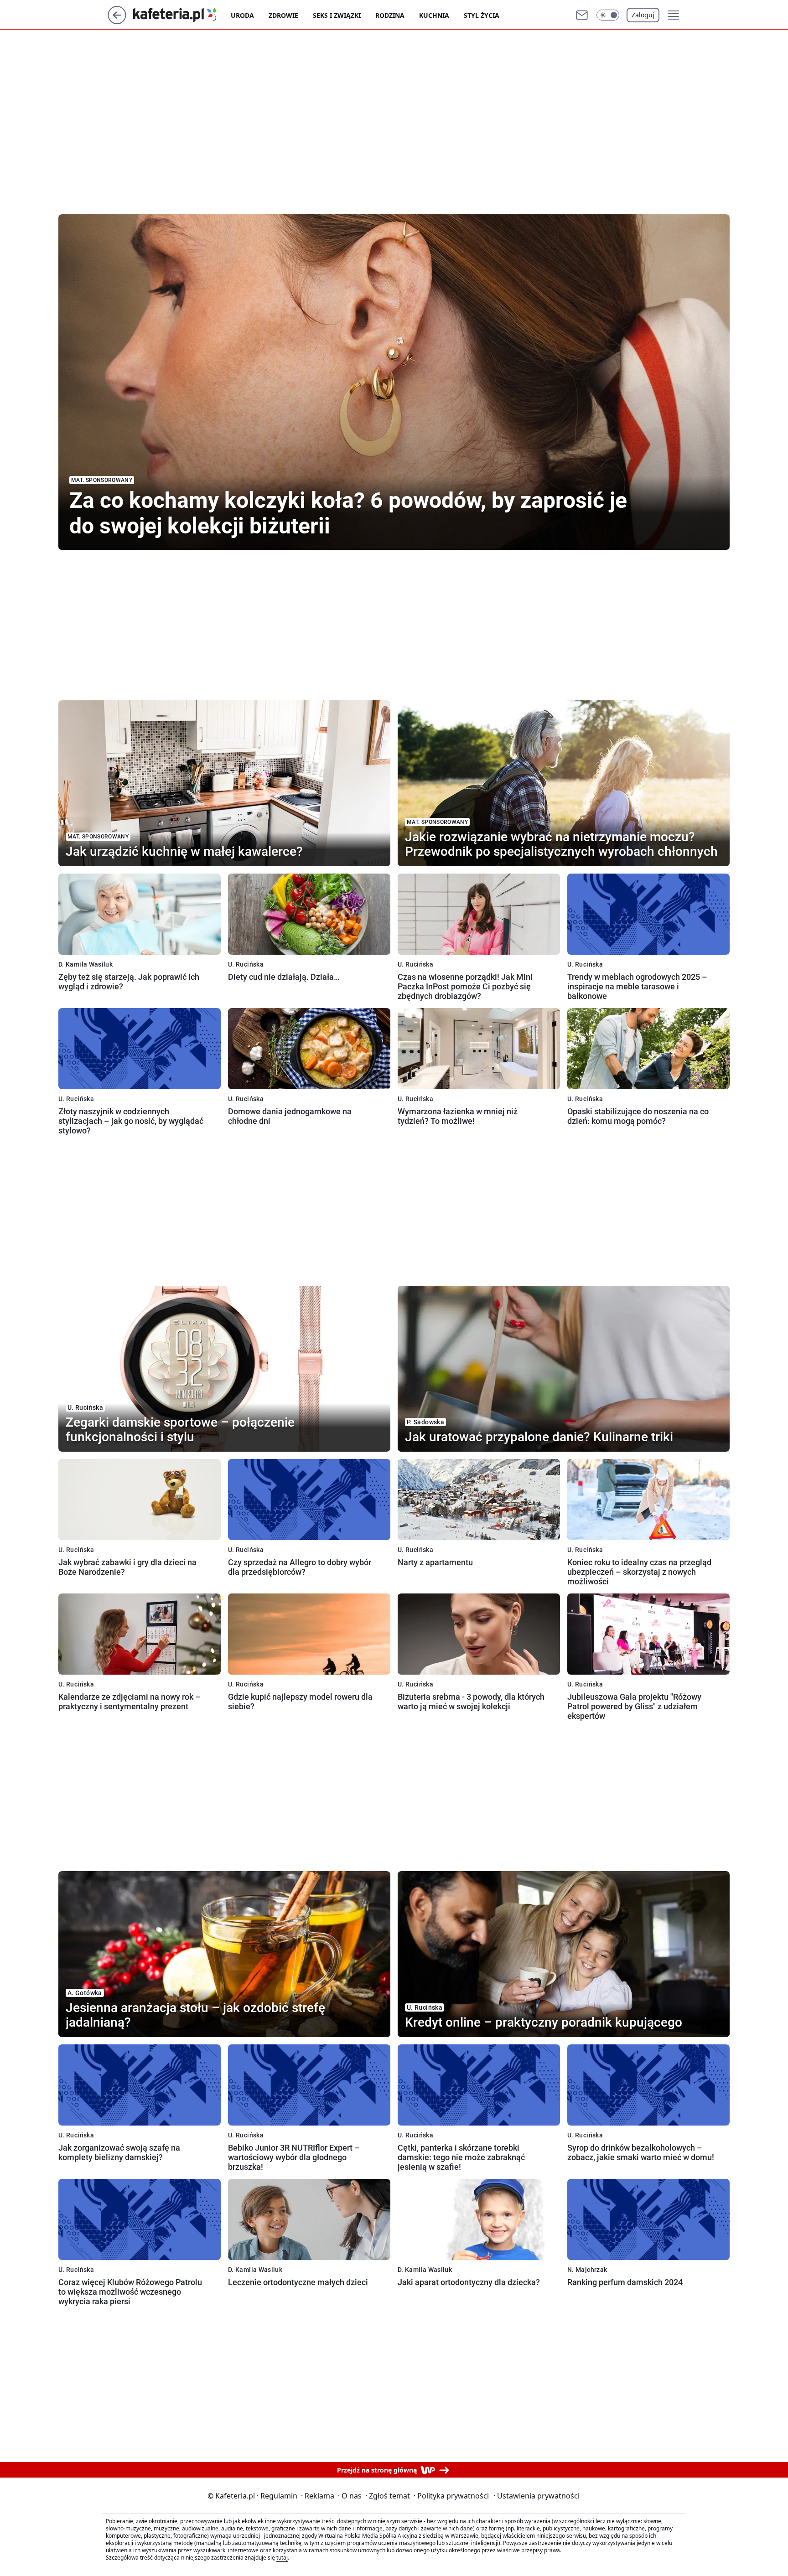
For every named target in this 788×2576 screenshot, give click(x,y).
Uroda (242, 15)
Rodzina (390, 15)
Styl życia (482, 15)
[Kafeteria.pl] (182, 15)
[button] (608, 15)
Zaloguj (643, 15)
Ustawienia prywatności (537, 2496)
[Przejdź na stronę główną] (117, 21)
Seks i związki (337, 15)
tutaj (282, 2558)
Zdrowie (283, 15)
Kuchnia (434, 15)
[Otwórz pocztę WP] (582, 15)
